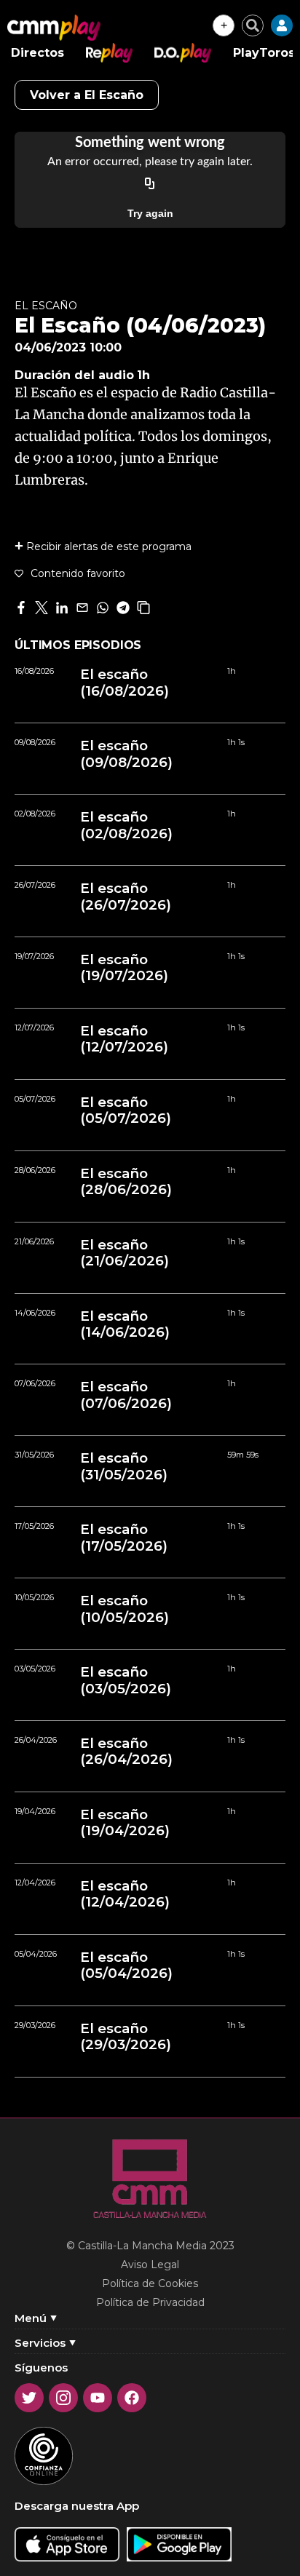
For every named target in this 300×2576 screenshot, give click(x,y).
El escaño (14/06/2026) (125, 1324)
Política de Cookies (150, 2283)
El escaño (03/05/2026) (126, 1680)
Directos (37, 53)
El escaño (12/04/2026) (125, 1894)
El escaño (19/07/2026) (124, 968)
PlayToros (264, 53)
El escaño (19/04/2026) (125, 1823)
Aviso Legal (150, 2265)
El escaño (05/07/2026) (126, 1110)
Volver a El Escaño (87, 95)
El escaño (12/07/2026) (124, 1039)
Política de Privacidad (150, 2302)
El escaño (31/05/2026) (124, 1466)
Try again (150, 213)
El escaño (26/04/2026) (126, 1752)
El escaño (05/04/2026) (126, 1965)
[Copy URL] (150, 184)
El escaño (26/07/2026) (126, 897)
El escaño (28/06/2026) (126, 1182)
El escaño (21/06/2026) (125, 1253)
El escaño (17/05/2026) (124, 1538)
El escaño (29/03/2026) (126, 2037)
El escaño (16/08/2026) (125, 683)
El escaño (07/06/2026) (126, 1395)
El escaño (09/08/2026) (126, 754)
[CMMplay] (54, 28)
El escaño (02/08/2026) (126, 825)
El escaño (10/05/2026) (125, 1609)
